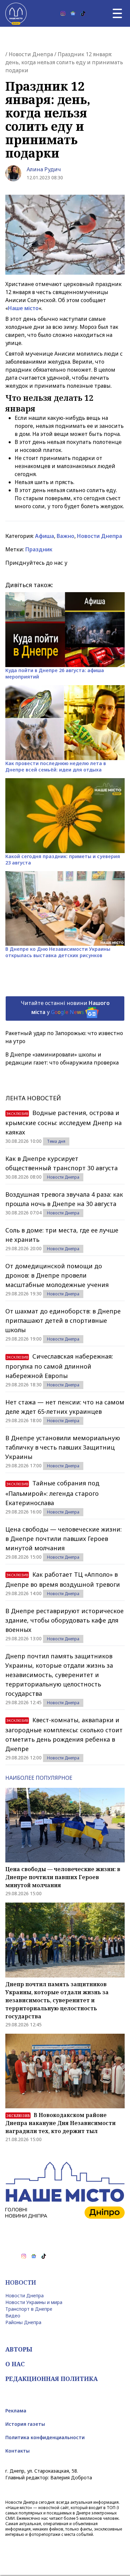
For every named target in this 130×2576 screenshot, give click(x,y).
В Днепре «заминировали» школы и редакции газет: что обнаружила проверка (62, 1059)
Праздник (39, 549)
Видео (13, 2316)
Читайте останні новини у (65, 1007)
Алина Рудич (44, 169)
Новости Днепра (31, 54)
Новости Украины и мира (34, 2302)
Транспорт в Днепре (29, 2309)
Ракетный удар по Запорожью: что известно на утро (64, 1037)
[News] (73, 13)
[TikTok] (83, 13)
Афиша (44, 536)
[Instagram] (63, 13)
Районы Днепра (23, 2322)
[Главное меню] (117, 13)
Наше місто (23, 308)
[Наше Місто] (16, 13)
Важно (65, 536)
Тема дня (56, 1141)
